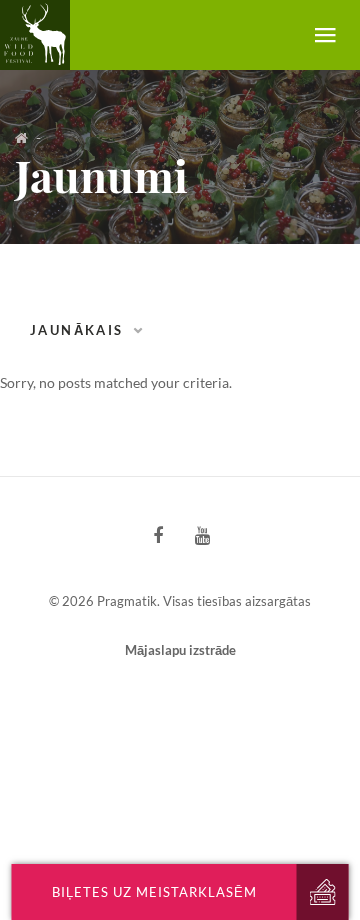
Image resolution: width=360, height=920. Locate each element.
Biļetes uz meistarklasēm (154, 892)
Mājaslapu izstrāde (180, 650)
